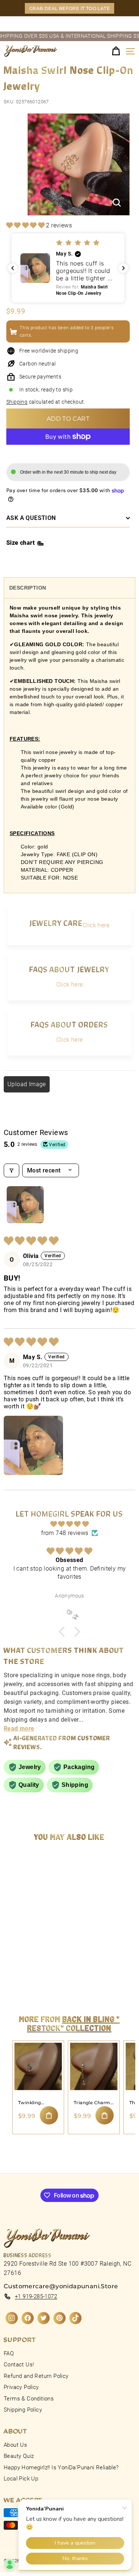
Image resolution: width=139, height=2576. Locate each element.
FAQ (9, 2353)
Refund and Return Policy (36, 2376)
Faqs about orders (69, 1024)
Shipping (17, 402)
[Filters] (11, 1170)
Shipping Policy (23, 2410)
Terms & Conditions (29, 2399)
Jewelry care (56, 923)
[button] (26, 225)
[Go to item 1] (25, 1205)
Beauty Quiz (19, 2456)
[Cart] (116, 51)
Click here (96, 925)
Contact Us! (19, 2365)
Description (28, 588)
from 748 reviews (65, 1533)
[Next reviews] (123, 268)
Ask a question (31, 518)
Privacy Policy (21, 2387)
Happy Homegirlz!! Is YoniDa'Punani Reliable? (61, 2467)
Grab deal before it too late (69, 8)
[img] (69, 1524)
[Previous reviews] (13, 268)
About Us (15, 2445)
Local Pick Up (21, 2479)
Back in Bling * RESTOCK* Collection (74, 2023)
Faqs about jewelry (69, 969)
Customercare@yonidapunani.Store (61, 2286)
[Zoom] (117, 203)
